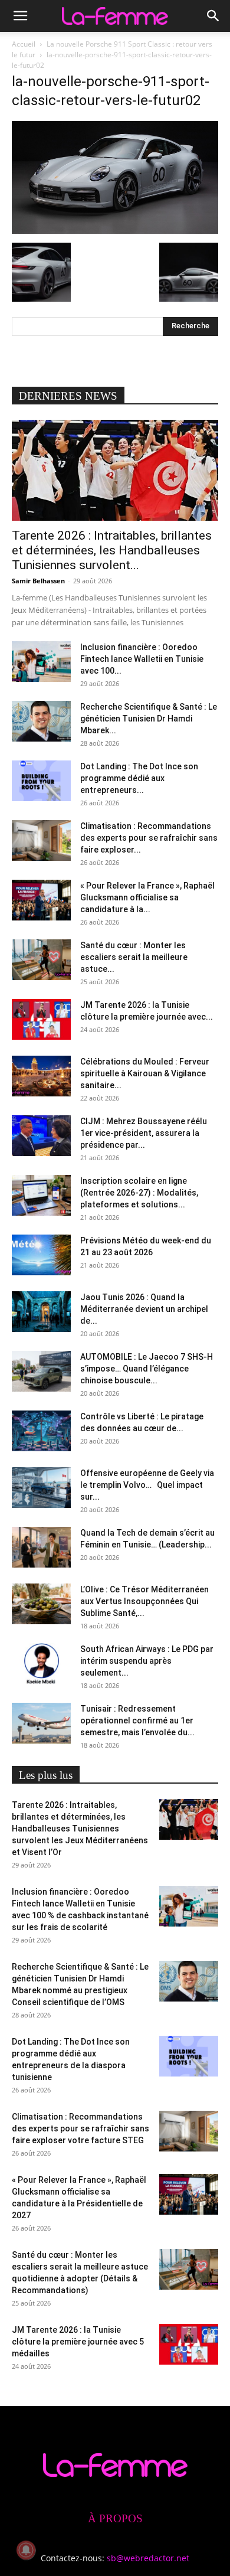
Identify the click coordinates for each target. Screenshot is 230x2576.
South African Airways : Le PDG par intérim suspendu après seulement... (147, 1661)
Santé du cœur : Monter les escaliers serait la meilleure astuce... (134, 957)
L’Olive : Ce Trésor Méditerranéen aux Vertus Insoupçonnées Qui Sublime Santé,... (144, 1601)
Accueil (24, 44)
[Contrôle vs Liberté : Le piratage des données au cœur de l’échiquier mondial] (41, 1431)
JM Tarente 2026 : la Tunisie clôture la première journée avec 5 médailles (78, 2342)
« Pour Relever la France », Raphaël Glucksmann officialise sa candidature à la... (147, 897)
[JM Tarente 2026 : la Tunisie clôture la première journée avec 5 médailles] (41, 1019)
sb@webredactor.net (148, 2558)
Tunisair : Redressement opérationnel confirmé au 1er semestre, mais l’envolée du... (137, 1720)
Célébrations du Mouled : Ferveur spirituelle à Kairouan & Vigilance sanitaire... (145, 1073)
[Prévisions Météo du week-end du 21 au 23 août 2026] (41, 1255)
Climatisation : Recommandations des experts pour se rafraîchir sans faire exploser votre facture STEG (80, 2128)
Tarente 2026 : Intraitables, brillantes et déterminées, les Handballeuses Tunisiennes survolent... (112, 550)
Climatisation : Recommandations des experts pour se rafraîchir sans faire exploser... (149, 838)
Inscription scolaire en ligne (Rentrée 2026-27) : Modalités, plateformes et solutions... (139, 1193)
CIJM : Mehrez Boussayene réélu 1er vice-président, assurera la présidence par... (144, 1133)
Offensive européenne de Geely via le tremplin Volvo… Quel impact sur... (147, 1485)
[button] (20, 16)
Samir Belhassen (38, 581)
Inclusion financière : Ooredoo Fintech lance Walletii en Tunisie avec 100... (142, 659)
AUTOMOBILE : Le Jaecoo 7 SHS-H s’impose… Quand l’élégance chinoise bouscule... (147, 1369)
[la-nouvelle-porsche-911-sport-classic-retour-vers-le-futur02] (115, 231)
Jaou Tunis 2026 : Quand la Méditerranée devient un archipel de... (144, 1309)
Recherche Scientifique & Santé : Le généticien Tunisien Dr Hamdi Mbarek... (149, 719)
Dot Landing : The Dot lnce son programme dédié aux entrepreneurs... (139, 778)
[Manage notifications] (26, 2550)
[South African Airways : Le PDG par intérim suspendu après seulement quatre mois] (41, 1664)
